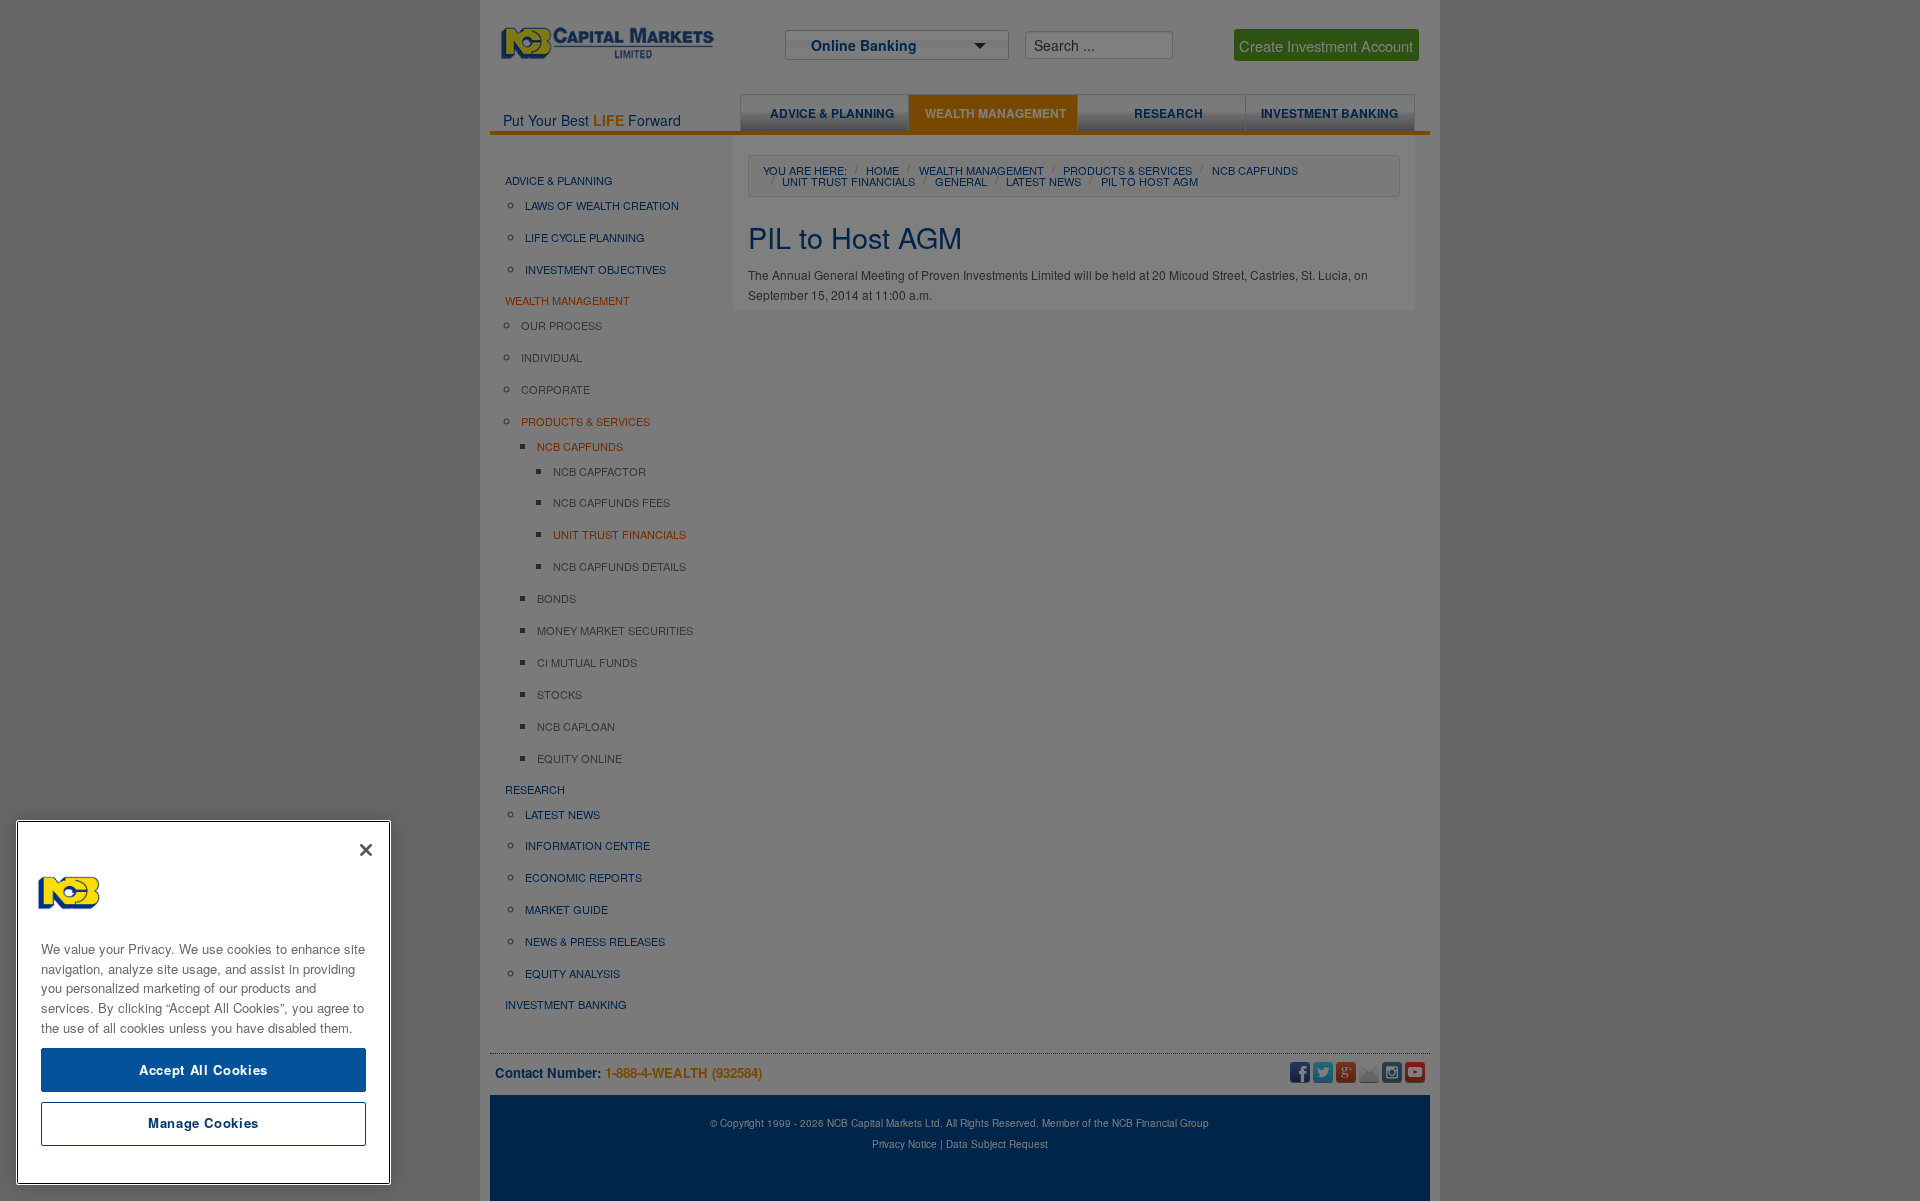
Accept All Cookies (203, 1068)
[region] (203, 1002)
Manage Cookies (203, 1122)
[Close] (366, 850)
